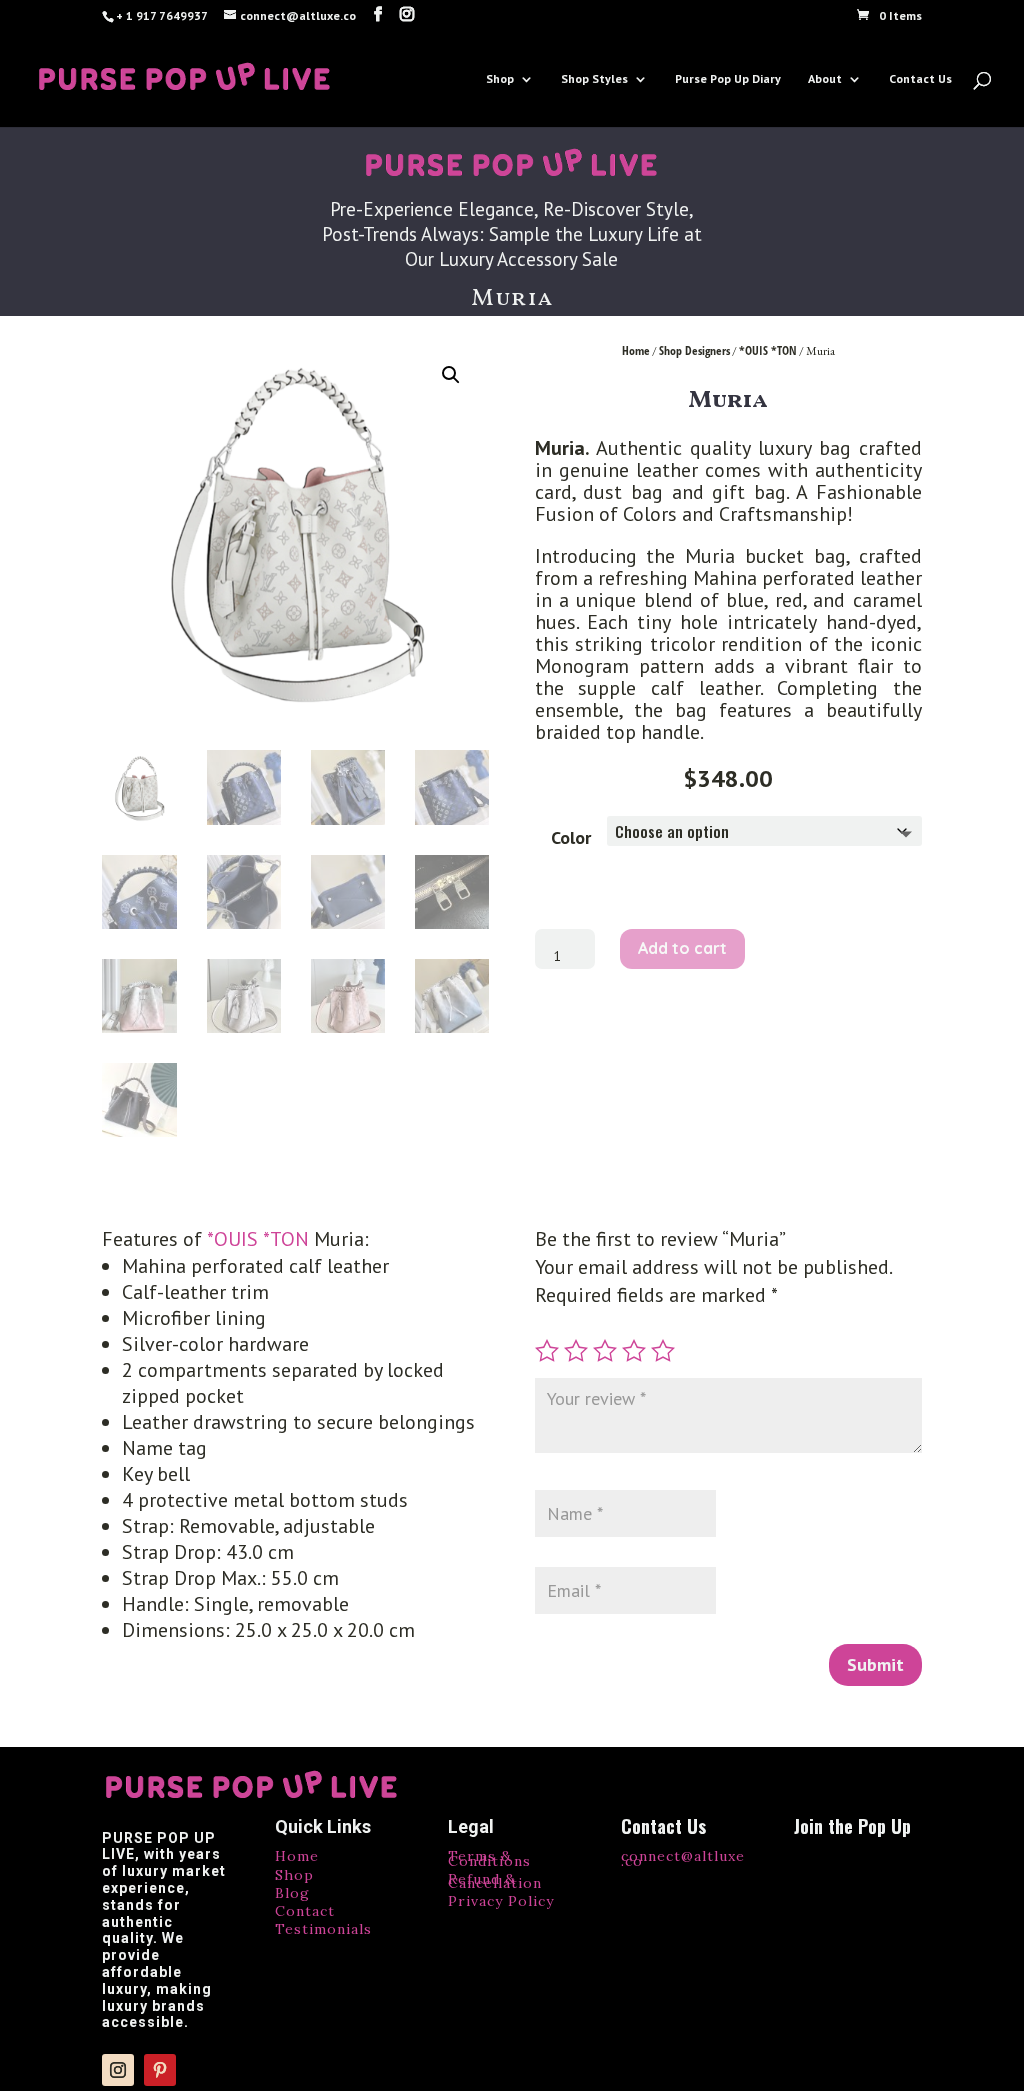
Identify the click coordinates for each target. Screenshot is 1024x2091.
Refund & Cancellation (495, 1881)
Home (636, 350)
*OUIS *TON (768, 350)
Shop (500, 79)
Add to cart (682, 948)
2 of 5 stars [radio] (576, 1351)
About (825, 79)
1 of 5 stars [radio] (547, 1351)
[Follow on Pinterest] (160, 2070)
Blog (292, 1893)
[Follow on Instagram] (118, 2070)
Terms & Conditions (489, 1858)
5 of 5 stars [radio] (663, 1351)
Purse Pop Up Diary (728, 79)
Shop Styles (594, 79)
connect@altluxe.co (683, 1858)
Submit (875, 1664)
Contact (305, 1911)
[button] (451, 375)
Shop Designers (694, 350)
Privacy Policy (501, 1901)
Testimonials (323, 1929)
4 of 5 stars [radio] (634, 1351)
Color (571, 837)
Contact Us (920, 79)
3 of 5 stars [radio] (605, 1351)
